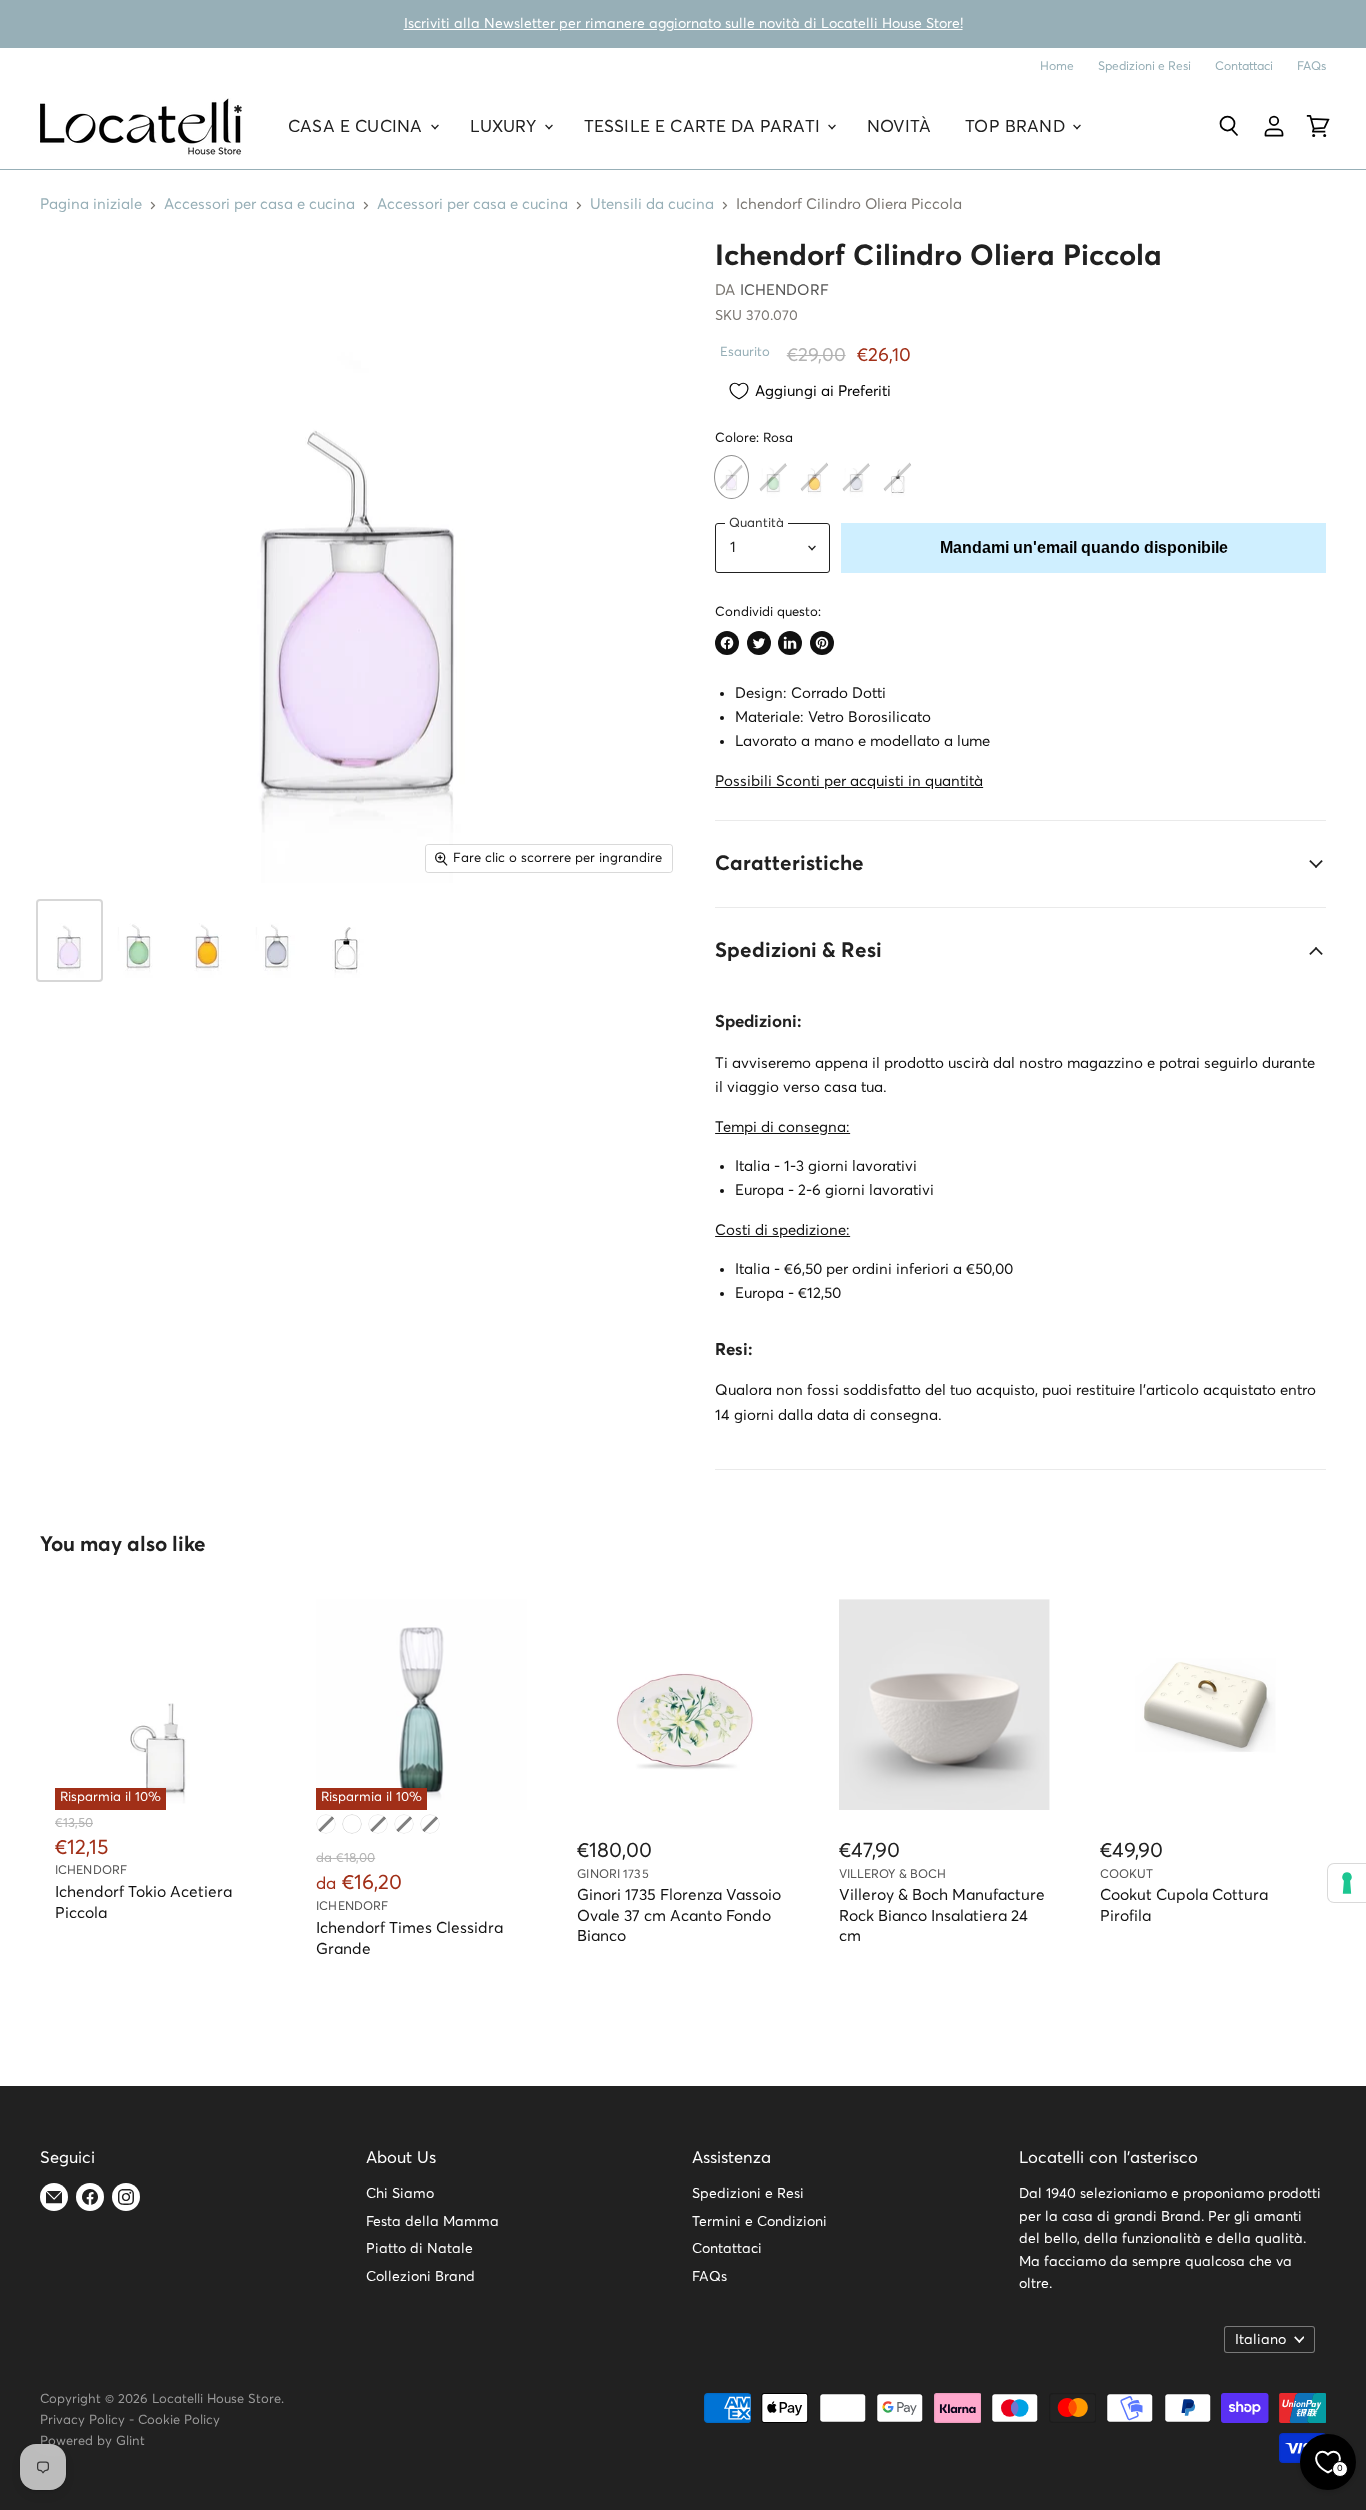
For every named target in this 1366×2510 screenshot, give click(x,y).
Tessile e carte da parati (704, 126)
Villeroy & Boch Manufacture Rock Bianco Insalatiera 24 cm (942, 1916)
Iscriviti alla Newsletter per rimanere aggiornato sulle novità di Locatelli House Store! (683, 24)
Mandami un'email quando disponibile (1084, 547)
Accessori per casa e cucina (259, 204)
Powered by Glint (92, 2441)
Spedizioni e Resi (1144, 66)
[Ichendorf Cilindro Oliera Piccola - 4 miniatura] (276, 940)
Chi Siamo (400, 2194)
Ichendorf (784, 290)
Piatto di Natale (419, 2249)
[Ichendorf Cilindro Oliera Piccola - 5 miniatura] (345, 940)
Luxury (506, 126)
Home (1057, 66)
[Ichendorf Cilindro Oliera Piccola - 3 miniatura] (207, 940)
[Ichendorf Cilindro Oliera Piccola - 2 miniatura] (138, 940)
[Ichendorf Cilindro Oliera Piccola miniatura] (69, 940)
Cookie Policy (179, 2420)
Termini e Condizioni (759, 2222)
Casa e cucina (357, 126)
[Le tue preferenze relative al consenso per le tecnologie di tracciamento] (1347, 1883)
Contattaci (1244, 66)
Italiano (1260, 2340)
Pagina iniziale (91, 204)
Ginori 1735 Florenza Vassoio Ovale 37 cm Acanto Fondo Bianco (679, 1916)
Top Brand (1017, 126)
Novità (899, 126)
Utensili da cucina (652, 204)
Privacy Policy (82, 2420)
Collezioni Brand (420, 2277)
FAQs (1311, 66)
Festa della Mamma (432, 2222)
